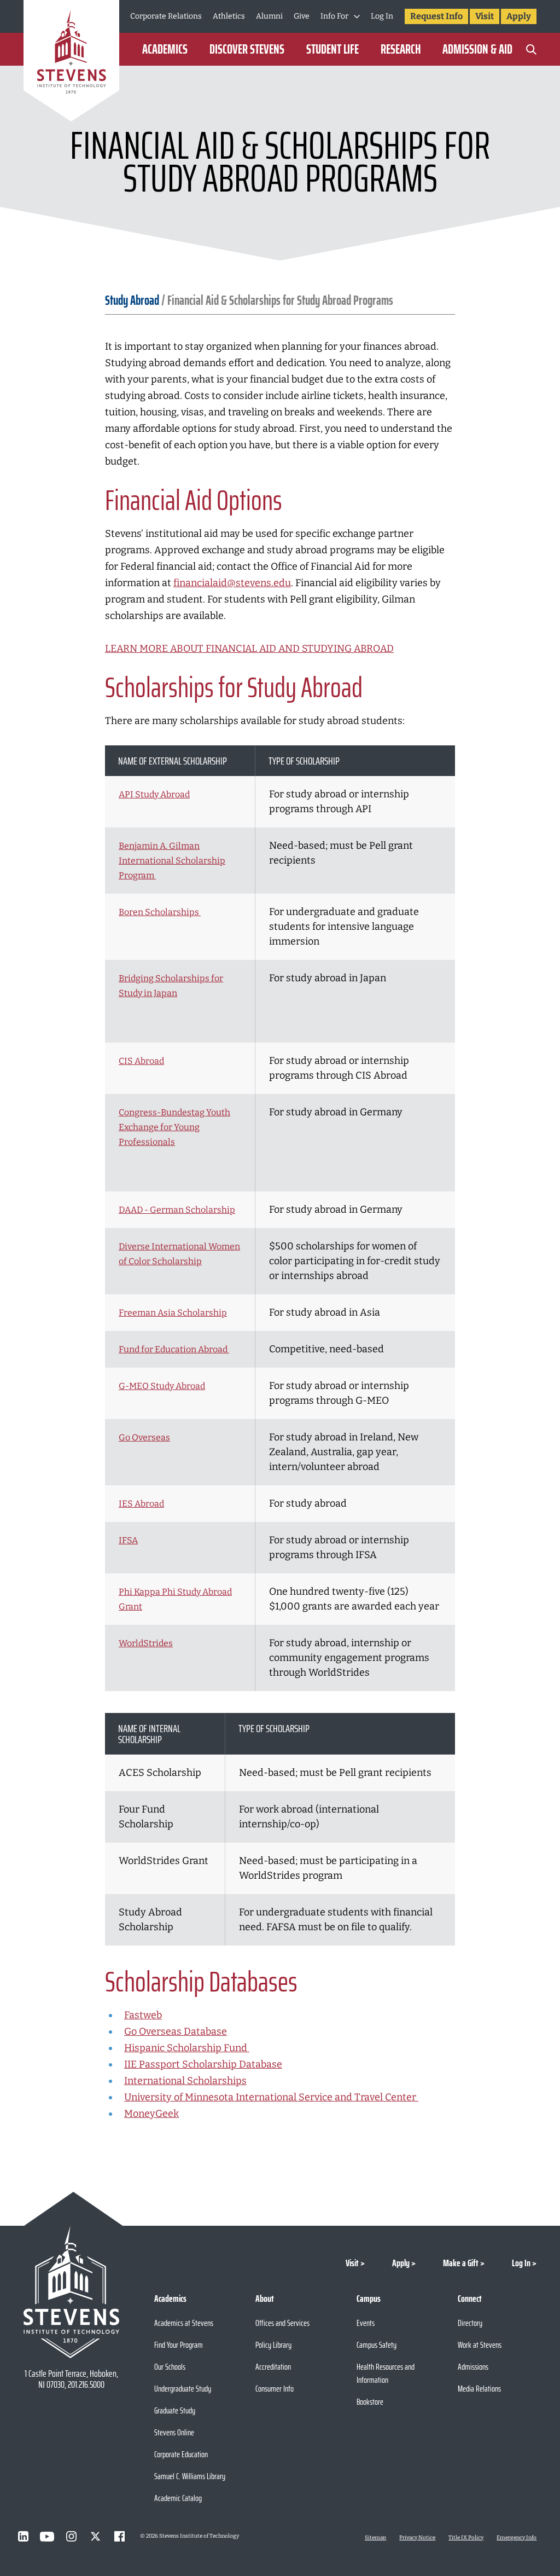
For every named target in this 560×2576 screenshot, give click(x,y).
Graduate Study (175, 2410)
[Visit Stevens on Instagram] (71, 2537)
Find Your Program (179, 2345)
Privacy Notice (417, 2538)
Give (302, 16)
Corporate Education (181, 2454)
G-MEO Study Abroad (162, 1386)
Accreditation (273, 2367)
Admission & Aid (477, 49)
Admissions (473, 2367)
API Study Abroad (154, 794)
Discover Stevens (247, 49)
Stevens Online (174, 2432)
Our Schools (170, 2367)
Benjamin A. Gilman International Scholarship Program (172, 861)
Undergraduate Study (183, 2389)
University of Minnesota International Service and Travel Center (271, 2097)
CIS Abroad (141, 1061)
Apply (519, 16)
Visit (485, 16)
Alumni (269, 16)
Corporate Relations (166, 16)
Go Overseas (144, 1437)
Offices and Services (282, 2323)
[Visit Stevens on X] (95, 2537)
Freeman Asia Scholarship (173, 1313)
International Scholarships (185, 2081)
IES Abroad (141, 1504)
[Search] (531, 49)
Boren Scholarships (160, 912)
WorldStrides (146, 1643)
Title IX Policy (466, 2538)
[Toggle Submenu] (357, 16)
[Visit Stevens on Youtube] (47, 2537)
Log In (382, 16)
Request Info (436, 16)
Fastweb (143, 2015)
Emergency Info (517, 2538)
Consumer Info (275, 2389)
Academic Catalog (178, 2498)
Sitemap (375, 2538)
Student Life (332, 49)
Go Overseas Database (176, 2031)
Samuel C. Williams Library (190, 2476)
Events (366, 2323)
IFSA (128, 1540)
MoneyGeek (151, 2114)
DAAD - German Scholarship (177, 1210)
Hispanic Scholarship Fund (187, 2048)
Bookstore (370, 2402)
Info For (334, 16)
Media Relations (479, 2389)
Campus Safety (377, 2345)
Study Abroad (132, 300)
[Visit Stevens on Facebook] (119, 2537)
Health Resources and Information (386, 2373)
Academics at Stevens (184, 2323)
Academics (165, 49)
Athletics (229, 16)
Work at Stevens (480, 2345)
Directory (470, 2323)
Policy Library (273, 2345)
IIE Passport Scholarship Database (203, 2064)
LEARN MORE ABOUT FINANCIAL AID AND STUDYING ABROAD (249, 649)
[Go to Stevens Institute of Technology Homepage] (71, 2292)
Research (401, 49)
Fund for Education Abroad (174, 1349)
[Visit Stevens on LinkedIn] (23, 2537)
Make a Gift (461, 2263)
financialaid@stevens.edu (232, 583)
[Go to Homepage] (71, 63)
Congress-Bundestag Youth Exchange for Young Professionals (174, 1127)
